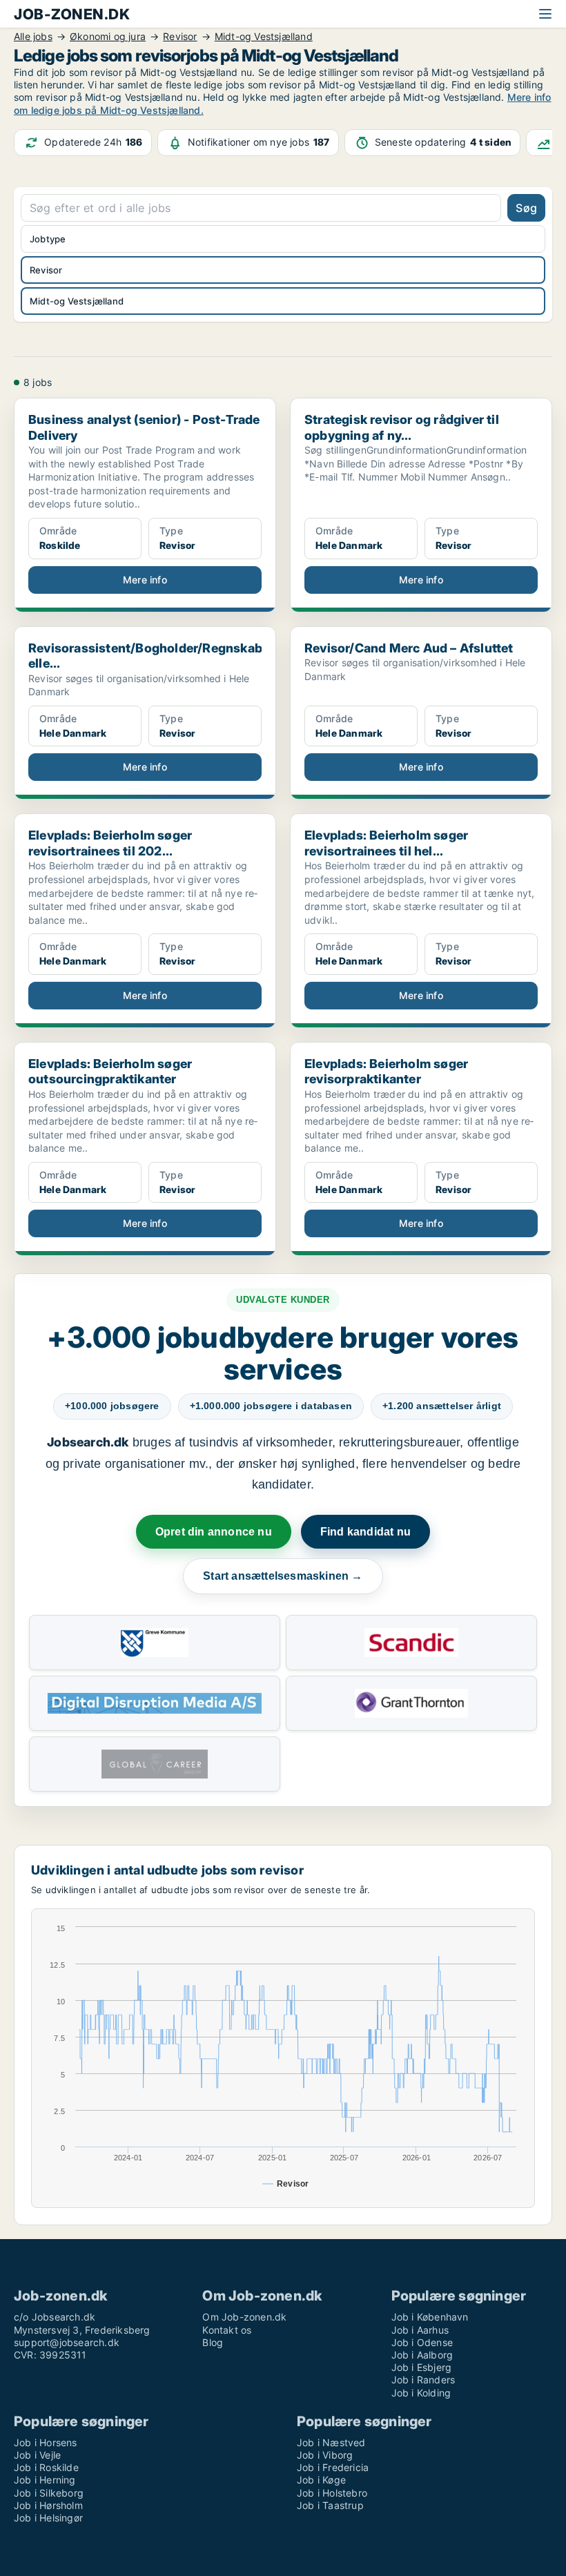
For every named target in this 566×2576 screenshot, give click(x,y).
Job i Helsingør (48, 2518)
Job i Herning (45, 2480)
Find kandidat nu (365, 1532)
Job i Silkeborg (49, 2493)
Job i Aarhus (420, 2330)
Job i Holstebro (332, 2493)
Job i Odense (422, 2342)
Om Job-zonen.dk (244, 2317)
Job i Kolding (421, 2393)
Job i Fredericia (333, 2467)
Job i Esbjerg (422, 2367)
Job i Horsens (46, 2442)
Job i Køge (321, 2480)
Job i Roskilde (46, 2467)
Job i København (430, 2317)
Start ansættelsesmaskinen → (283, 1576)
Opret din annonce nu (214, 1532)
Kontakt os (227, 2330)
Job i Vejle (37, 2455)
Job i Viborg (325, 2455)
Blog (213, 2342)
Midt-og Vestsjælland (77, 301)
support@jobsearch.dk (67, 2342)
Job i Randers (423, 2380)
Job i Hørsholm (48, 2505)
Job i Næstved (331, 2442)
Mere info (145, 580)
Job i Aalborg (422, 2355)
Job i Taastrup (330, 2505)
